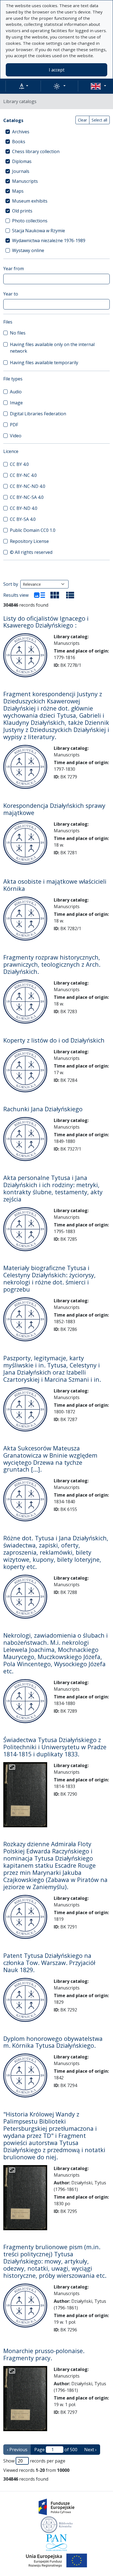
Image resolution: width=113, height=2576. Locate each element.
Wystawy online (28, 250)
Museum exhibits (30, 201)
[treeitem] (56, 132)
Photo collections (30, 221)
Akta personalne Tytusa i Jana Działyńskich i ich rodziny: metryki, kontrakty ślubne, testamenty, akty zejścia (53, 1188)
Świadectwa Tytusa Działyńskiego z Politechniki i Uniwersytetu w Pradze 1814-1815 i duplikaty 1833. (55, 1747)
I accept (57, 70)
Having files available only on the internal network (52, 348)
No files (18, 333)
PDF (14, 425)
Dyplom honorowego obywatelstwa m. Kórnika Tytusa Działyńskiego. (53, 2042)
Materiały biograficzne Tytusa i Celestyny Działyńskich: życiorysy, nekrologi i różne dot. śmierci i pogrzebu (50, 1279)
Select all (99, 120)
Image (16, 403)
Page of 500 (56, 2450)
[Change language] (98, 86)
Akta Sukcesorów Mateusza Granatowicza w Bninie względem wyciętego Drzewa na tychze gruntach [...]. (50, 1459)
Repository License (29, 541)
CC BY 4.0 (19, 464)
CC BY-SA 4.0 (23, 519)
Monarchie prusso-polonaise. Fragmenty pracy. (44, 2354)
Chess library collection (36, 151)
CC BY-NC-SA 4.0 (27, 497)
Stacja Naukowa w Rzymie (39, 231)
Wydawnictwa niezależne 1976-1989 (49, 241)
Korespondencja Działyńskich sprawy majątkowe (54, 809)
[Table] (70, 595)
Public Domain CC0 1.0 (33, 530)
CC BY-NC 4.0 (23, 475)
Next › (90, 2450)
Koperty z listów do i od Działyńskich (54, 1040)
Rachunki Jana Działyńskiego (43, 1109)
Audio (16, 392)
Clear (82, 120)
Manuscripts (25, 181)
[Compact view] (55, 595)
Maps (18, 191)
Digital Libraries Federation (38, 414)
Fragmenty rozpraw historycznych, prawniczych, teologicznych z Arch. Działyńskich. (52, 964)
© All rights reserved (31, 552)
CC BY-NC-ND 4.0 (28, 486)
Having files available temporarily (44, 363)
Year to (11, 294)
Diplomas (22, 161)
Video (16, 436)
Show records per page (34, 2461)
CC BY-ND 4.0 (24, 508)
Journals (21, 171)
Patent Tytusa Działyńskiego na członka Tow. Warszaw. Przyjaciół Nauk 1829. (49, 1963)
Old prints (22, 211)
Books (19, 142)
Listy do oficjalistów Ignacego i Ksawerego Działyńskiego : (46, 622)
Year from (14, 269)
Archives (21, 132)
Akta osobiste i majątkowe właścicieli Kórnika (55, 885)
